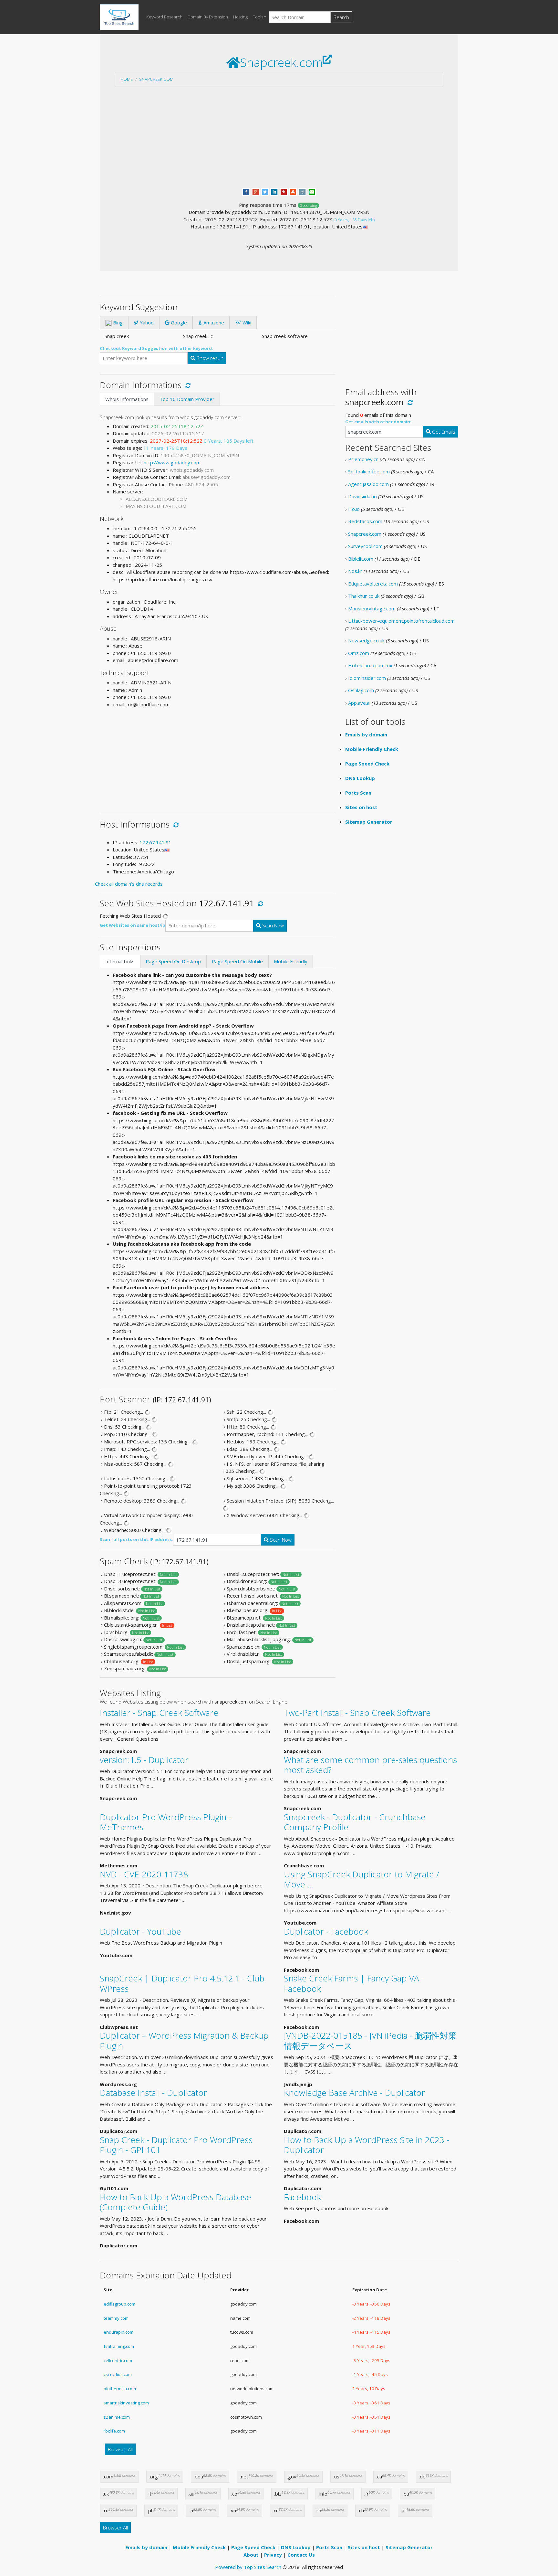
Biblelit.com (361, 559)
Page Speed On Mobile (237, 961)
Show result (209, 358)
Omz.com (359, 653)
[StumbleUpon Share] (293, 191)
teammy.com (116, 2318)
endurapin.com (119, 2332)
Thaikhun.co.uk (364, 596)
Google (178, 322)
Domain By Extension (208, 17)
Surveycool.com (365, 546)
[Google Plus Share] (256, 191)
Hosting (240, 17)
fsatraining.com (119, 2346)
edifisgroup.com (119, 2304)
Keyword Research (164, 17)
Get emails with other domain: (378, 422)
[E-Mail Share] (312, 191)
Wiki (246, 322)
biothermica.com (120, 2389)
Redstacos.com (365, 521)
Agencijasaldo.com (368, 484)
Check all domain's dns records (129, 884)
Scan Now (272, 925)
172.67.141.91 (155, 842)
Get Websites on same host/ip (133, 925)
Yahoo (146, 322)
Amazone (213, 322)
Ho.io (354, 509)
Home (127, 79)
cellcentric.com (118, 2360)
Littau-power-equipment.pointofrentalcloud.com (401, 621)
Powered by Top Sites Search (248, 2567)
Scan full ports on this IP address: (136, 1539)
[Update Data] (187, 385)
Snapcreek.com (156, 79)
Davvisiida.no (362, 496)
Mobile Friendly (291, 961)
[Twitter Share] (265, 191)
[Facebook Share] (246, 191)
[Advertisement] (279, 137)
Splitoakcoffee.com (369, 471)
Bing (117, 322)
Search (341, 17)
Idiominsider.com (367, 678)
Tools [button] (258, 17)
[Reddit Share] (302, 191)
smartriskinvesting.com (126, 2403)
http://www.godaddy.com (172, 462)
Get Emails (443, 432)
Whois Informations (127, 399)
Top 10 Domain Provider (187, 399)
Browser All (120, 2449)
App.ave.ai (359, 703)
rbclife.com (114, 2431)
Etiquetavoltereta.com (373, 584)
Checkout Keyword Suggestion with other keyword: (156, 348)
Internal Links (120, 961)
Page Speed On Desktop (173, 961)
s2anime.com (117, 2417)
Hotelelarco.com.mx (370, 665)
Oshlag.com (361, 690)
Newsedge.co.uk (366, 640)
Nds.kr (355, 571)
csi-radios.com (118, 2374)
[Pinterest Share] (284, 191)
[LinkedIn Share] (274, 191)
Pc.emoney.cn (363, 459)
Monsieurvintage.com (372, 608)
